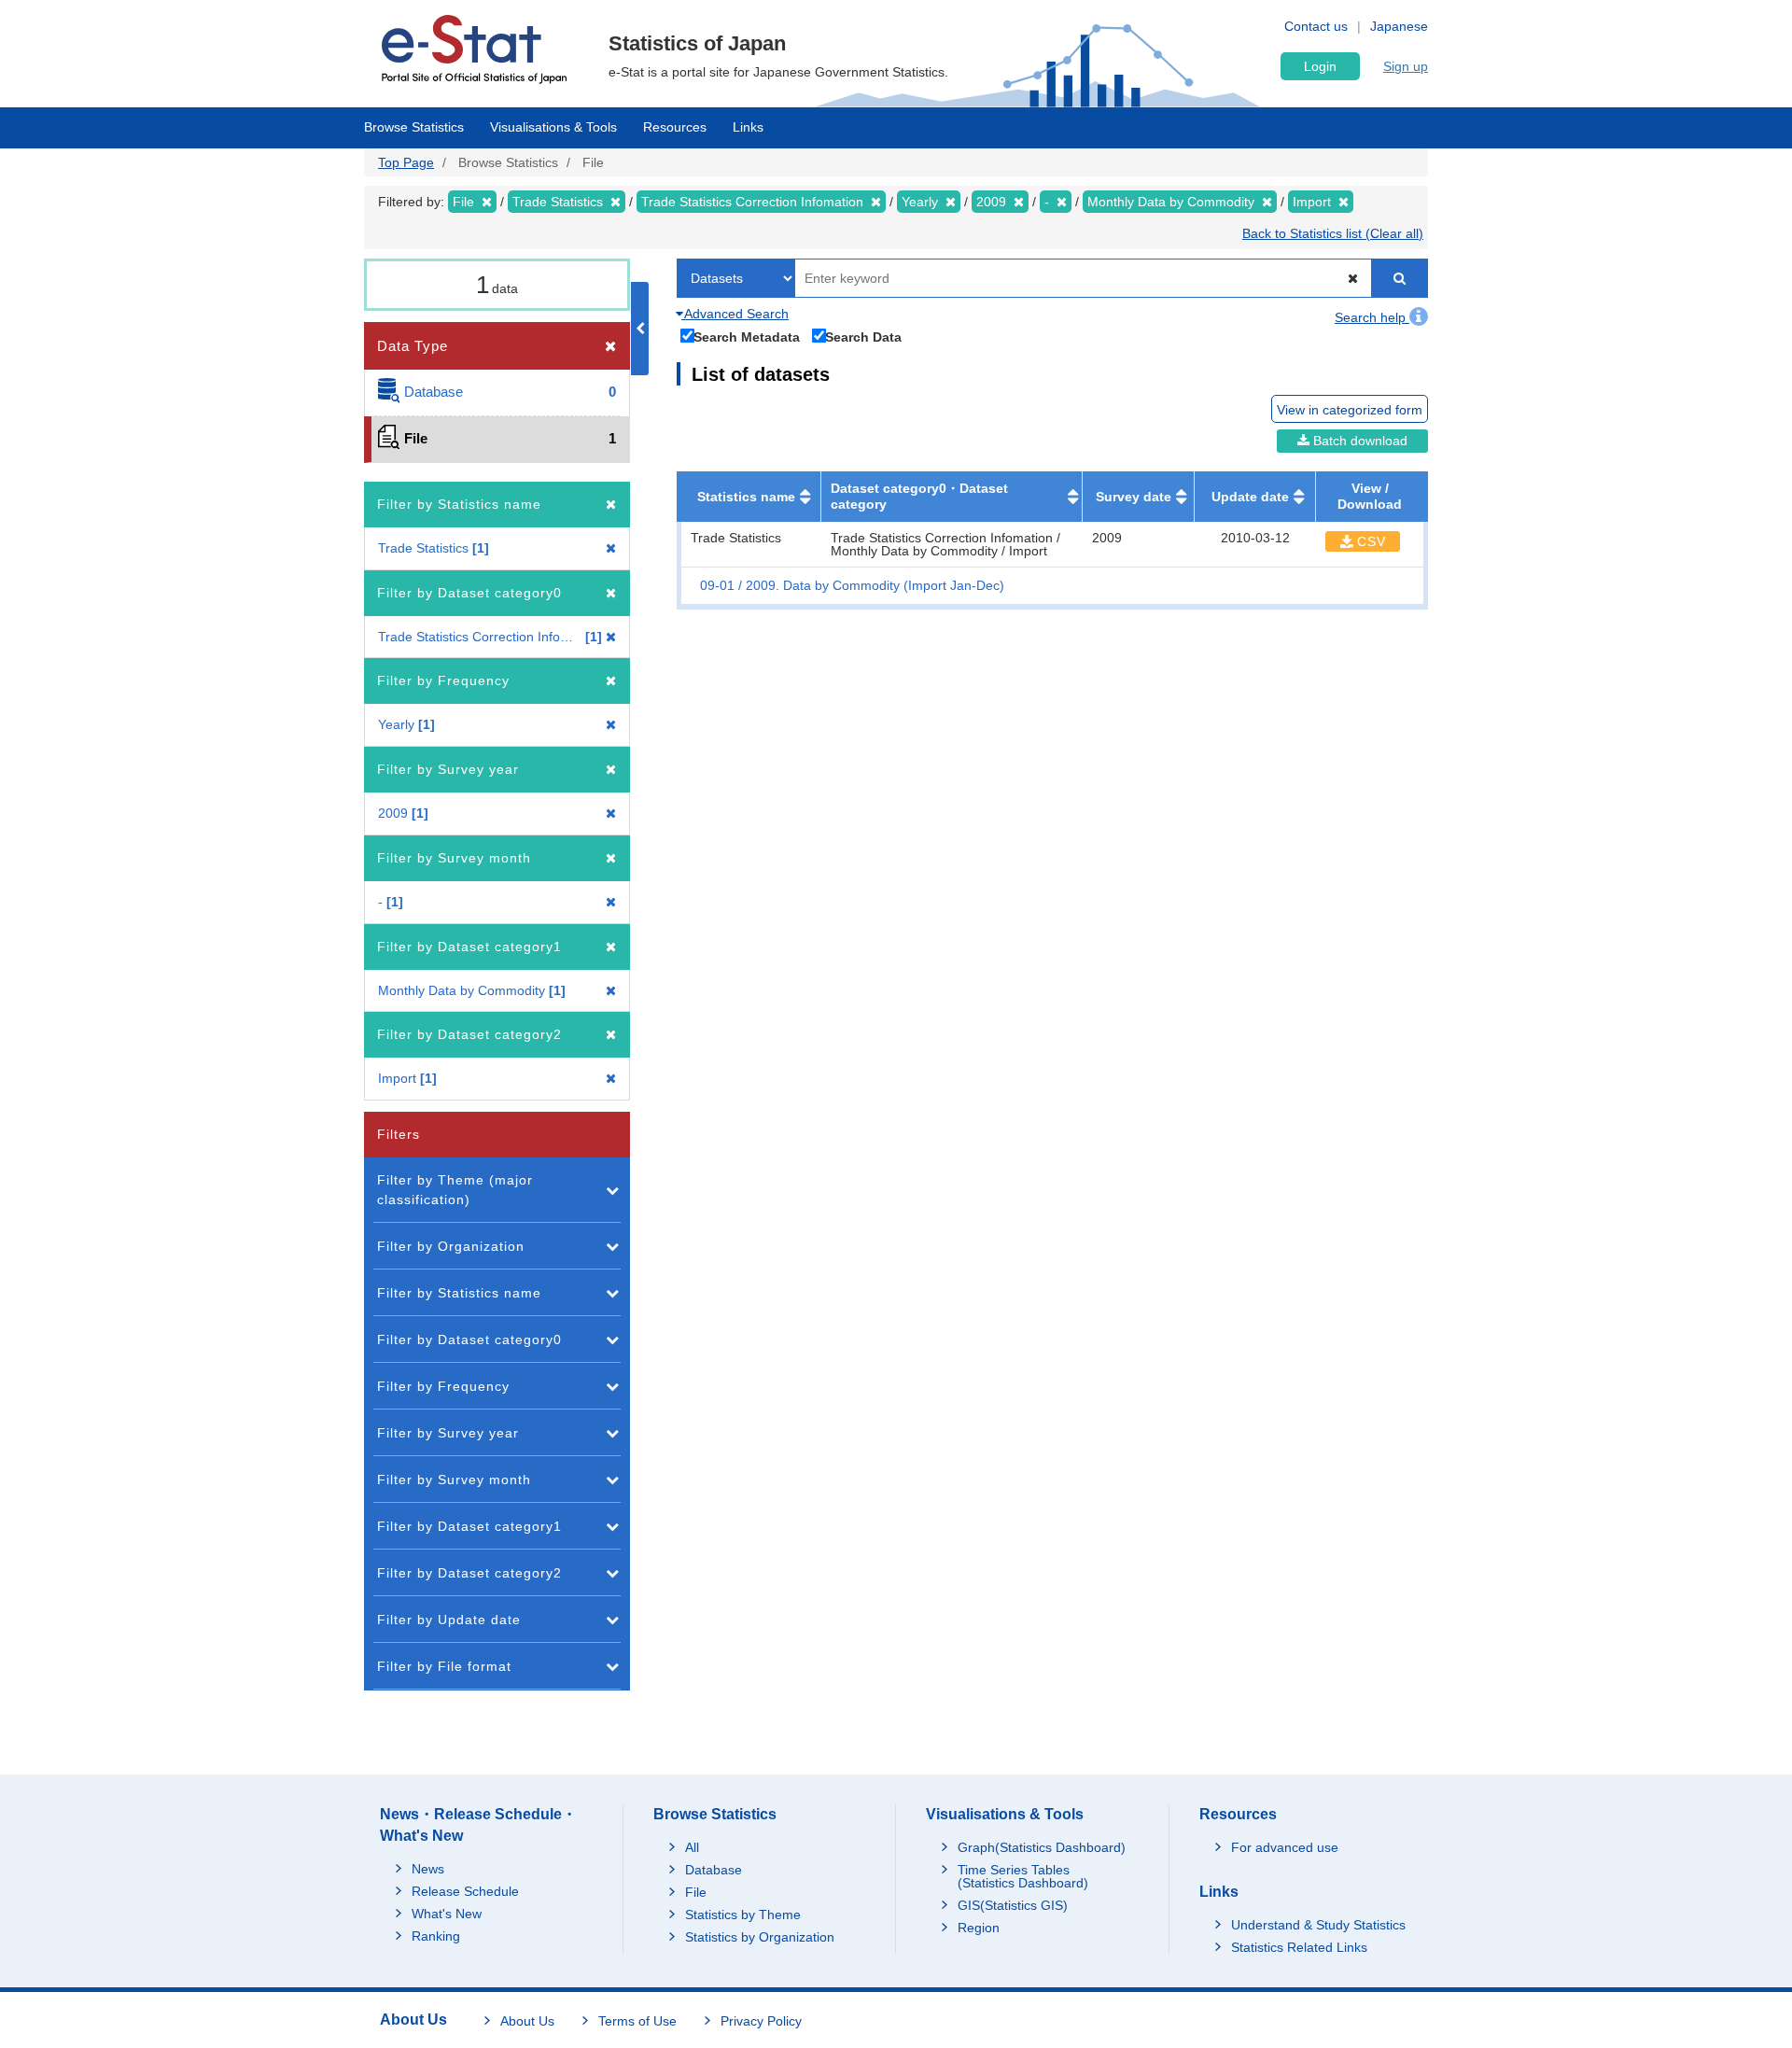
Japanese (1399, 26)
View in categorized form (1350, 410)
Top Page (406, 162)
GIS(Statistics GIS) (1013, 1905)
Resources (675, 127)
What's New (447, 1914)
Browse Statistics (414, 127)
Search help (1372, 317)
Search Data (863, 337)
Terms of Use (637, 2021)
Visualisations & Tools (553, 127)
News (428, 1869)
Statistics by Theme (743, 1915)
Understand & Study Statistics (1318, 1925)
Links (748, 127)
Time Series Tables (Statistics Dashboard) (1023, 1876)
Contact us (1316, 26)
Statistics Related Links (1299, 1947)
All (692, 1847)
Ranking (436, 1936)
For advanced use (1285, 1847)
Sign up (1406, 66)
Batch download (1358, 441)
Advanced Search (735, 314)
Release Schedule (465, 1891)
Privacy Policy (761, 2021)
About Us (527, 2021)
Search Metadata (747, 337)
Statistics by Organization (760, 1937)
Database (714, 1870)
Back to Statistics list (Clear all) (1333, 233)
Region (979, 1928)
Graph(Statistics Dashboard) (1042, 1847)
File (696, 1892)
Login (1320, 66)
